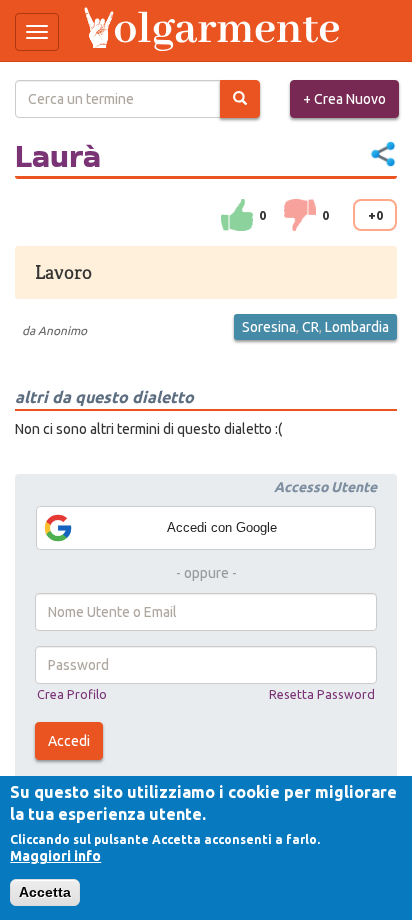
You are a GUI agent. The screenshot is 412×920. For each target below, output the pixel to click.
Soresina (269, 327)
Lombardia (357, 327)
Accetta (45, 892)
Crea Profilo (72, 694)
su (237, 215)
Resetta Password (322, 694)
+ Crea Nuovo (344, 99)
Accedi (69, 741)
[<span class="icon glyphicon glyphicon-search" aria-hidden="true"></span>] (240, 99)
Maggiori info (55, 856)
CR (310, 327)
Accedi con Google (222, 527)
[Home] (214, 30)
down (300, 215)
